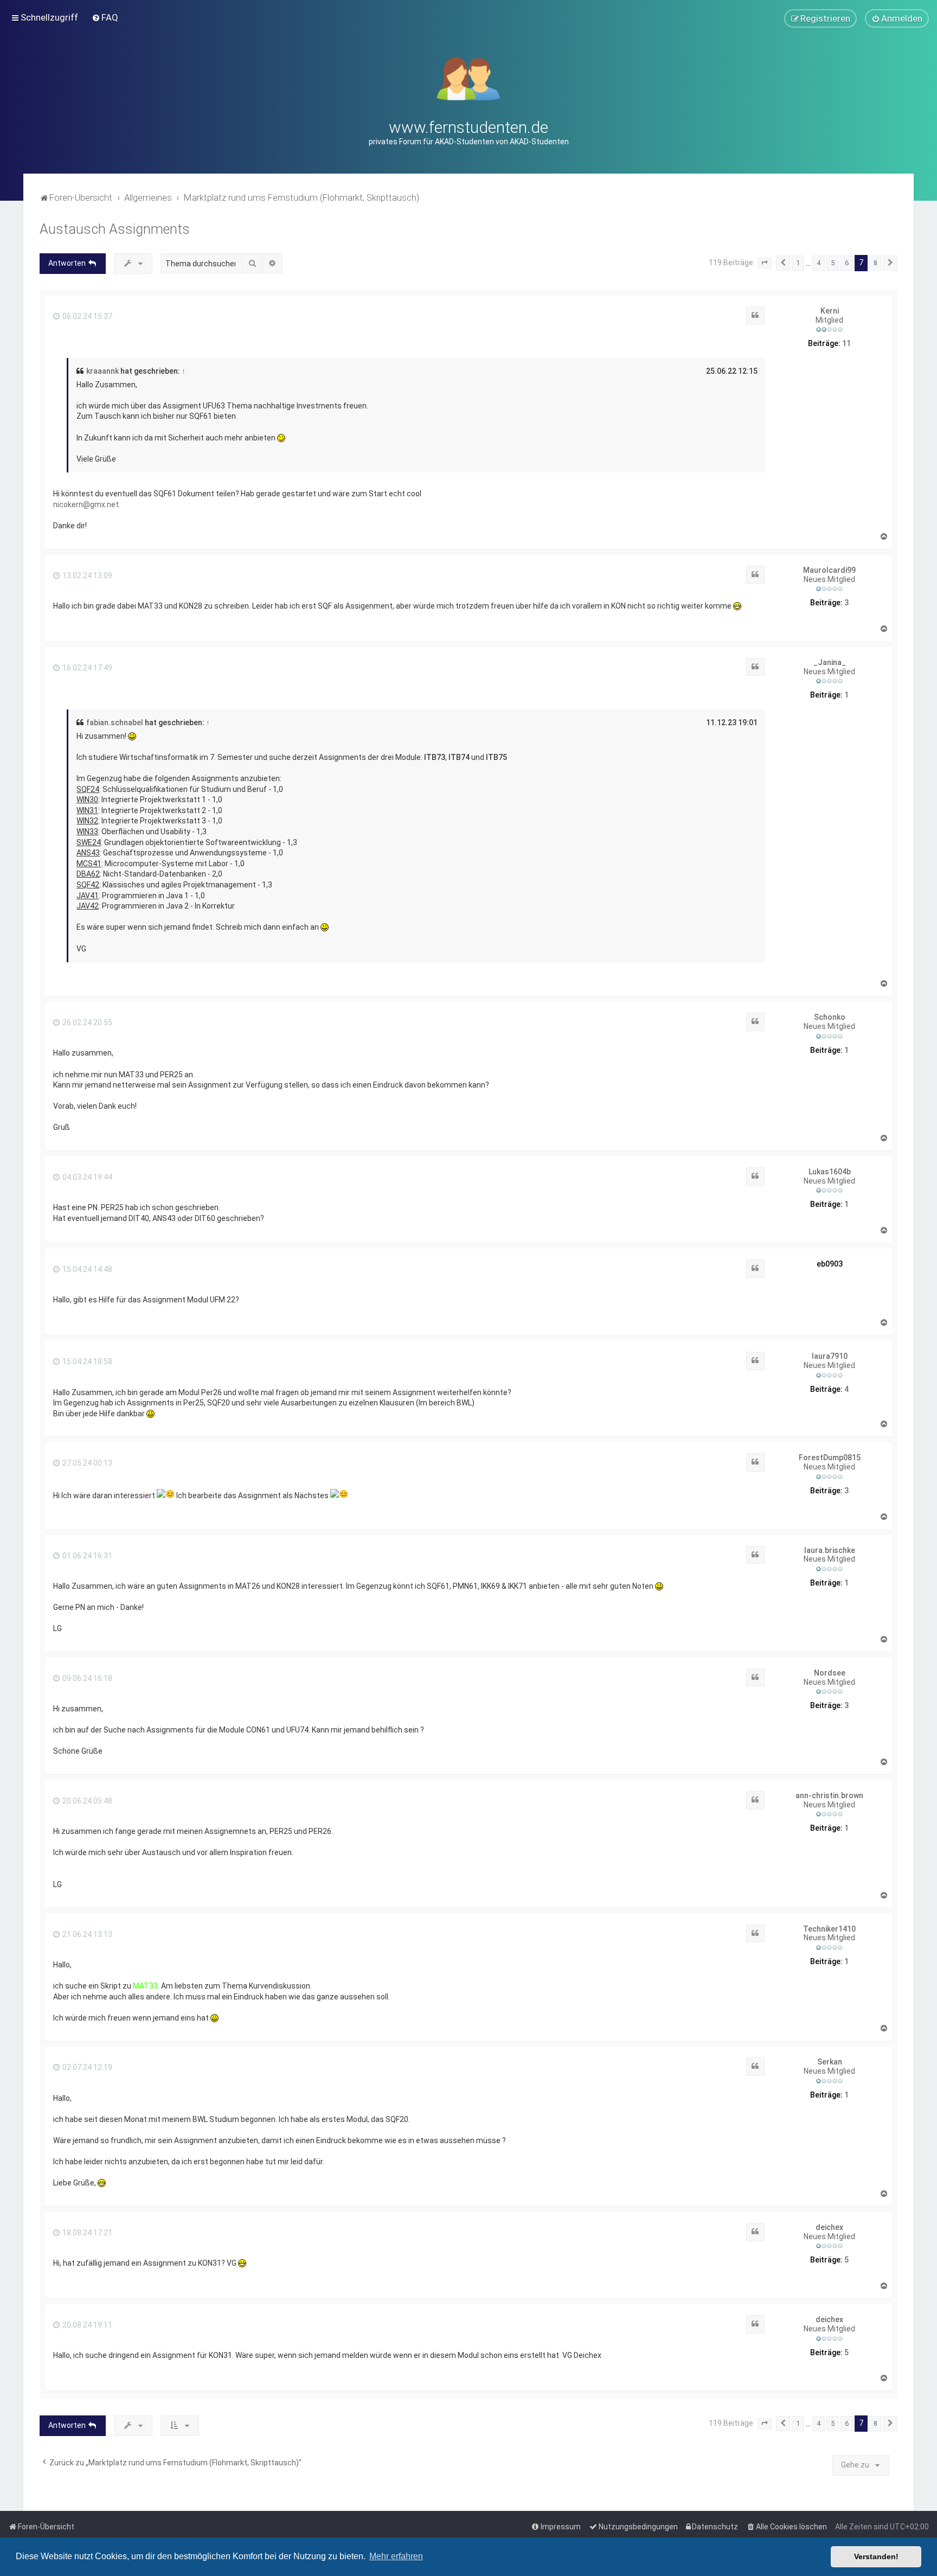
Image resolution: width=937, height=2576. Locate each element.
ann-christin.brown (829, 1795)
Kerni (830, 311)
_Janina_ (830, 662)
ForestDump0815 (830, 1458)
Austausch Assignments (115, 229)
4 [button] (819, 263)
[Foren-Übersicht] (469, 78)
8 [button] (875, 263)
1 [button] (798, 263)
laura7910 (830, 1356)
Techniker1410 (829, 1929)
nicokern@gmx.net (86, 504)
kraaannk (102, 371)
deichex (829, 2227)
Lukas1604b (830, 1172)
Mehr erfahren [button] (396, 2556)
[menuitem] (105, 17)
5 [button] (833, 263)
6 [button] (847, 263)
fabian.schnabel (115, 723)
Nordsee (830, 1673)
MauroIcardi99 (829, 570)
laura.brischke (830, 1550)
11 (846, 343)
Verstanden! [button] (876, 2556)
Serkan (830, 2062)
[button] (765, 263)
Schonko (830, 1017)
